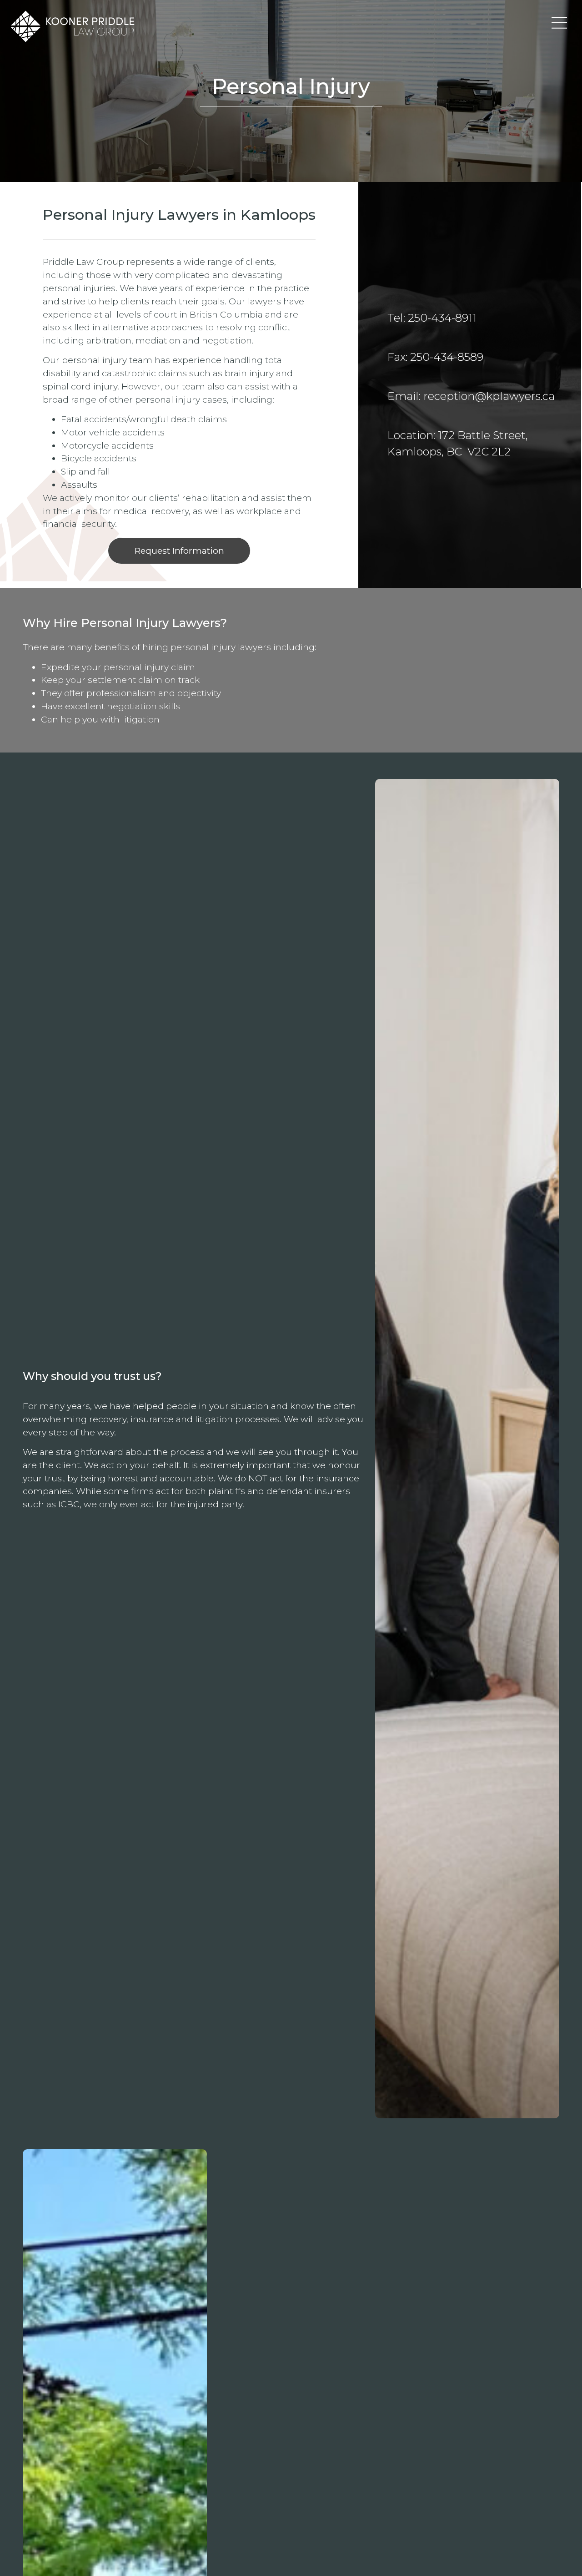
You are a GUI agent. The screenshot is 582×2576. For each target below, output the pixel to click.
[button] (559, 23)
